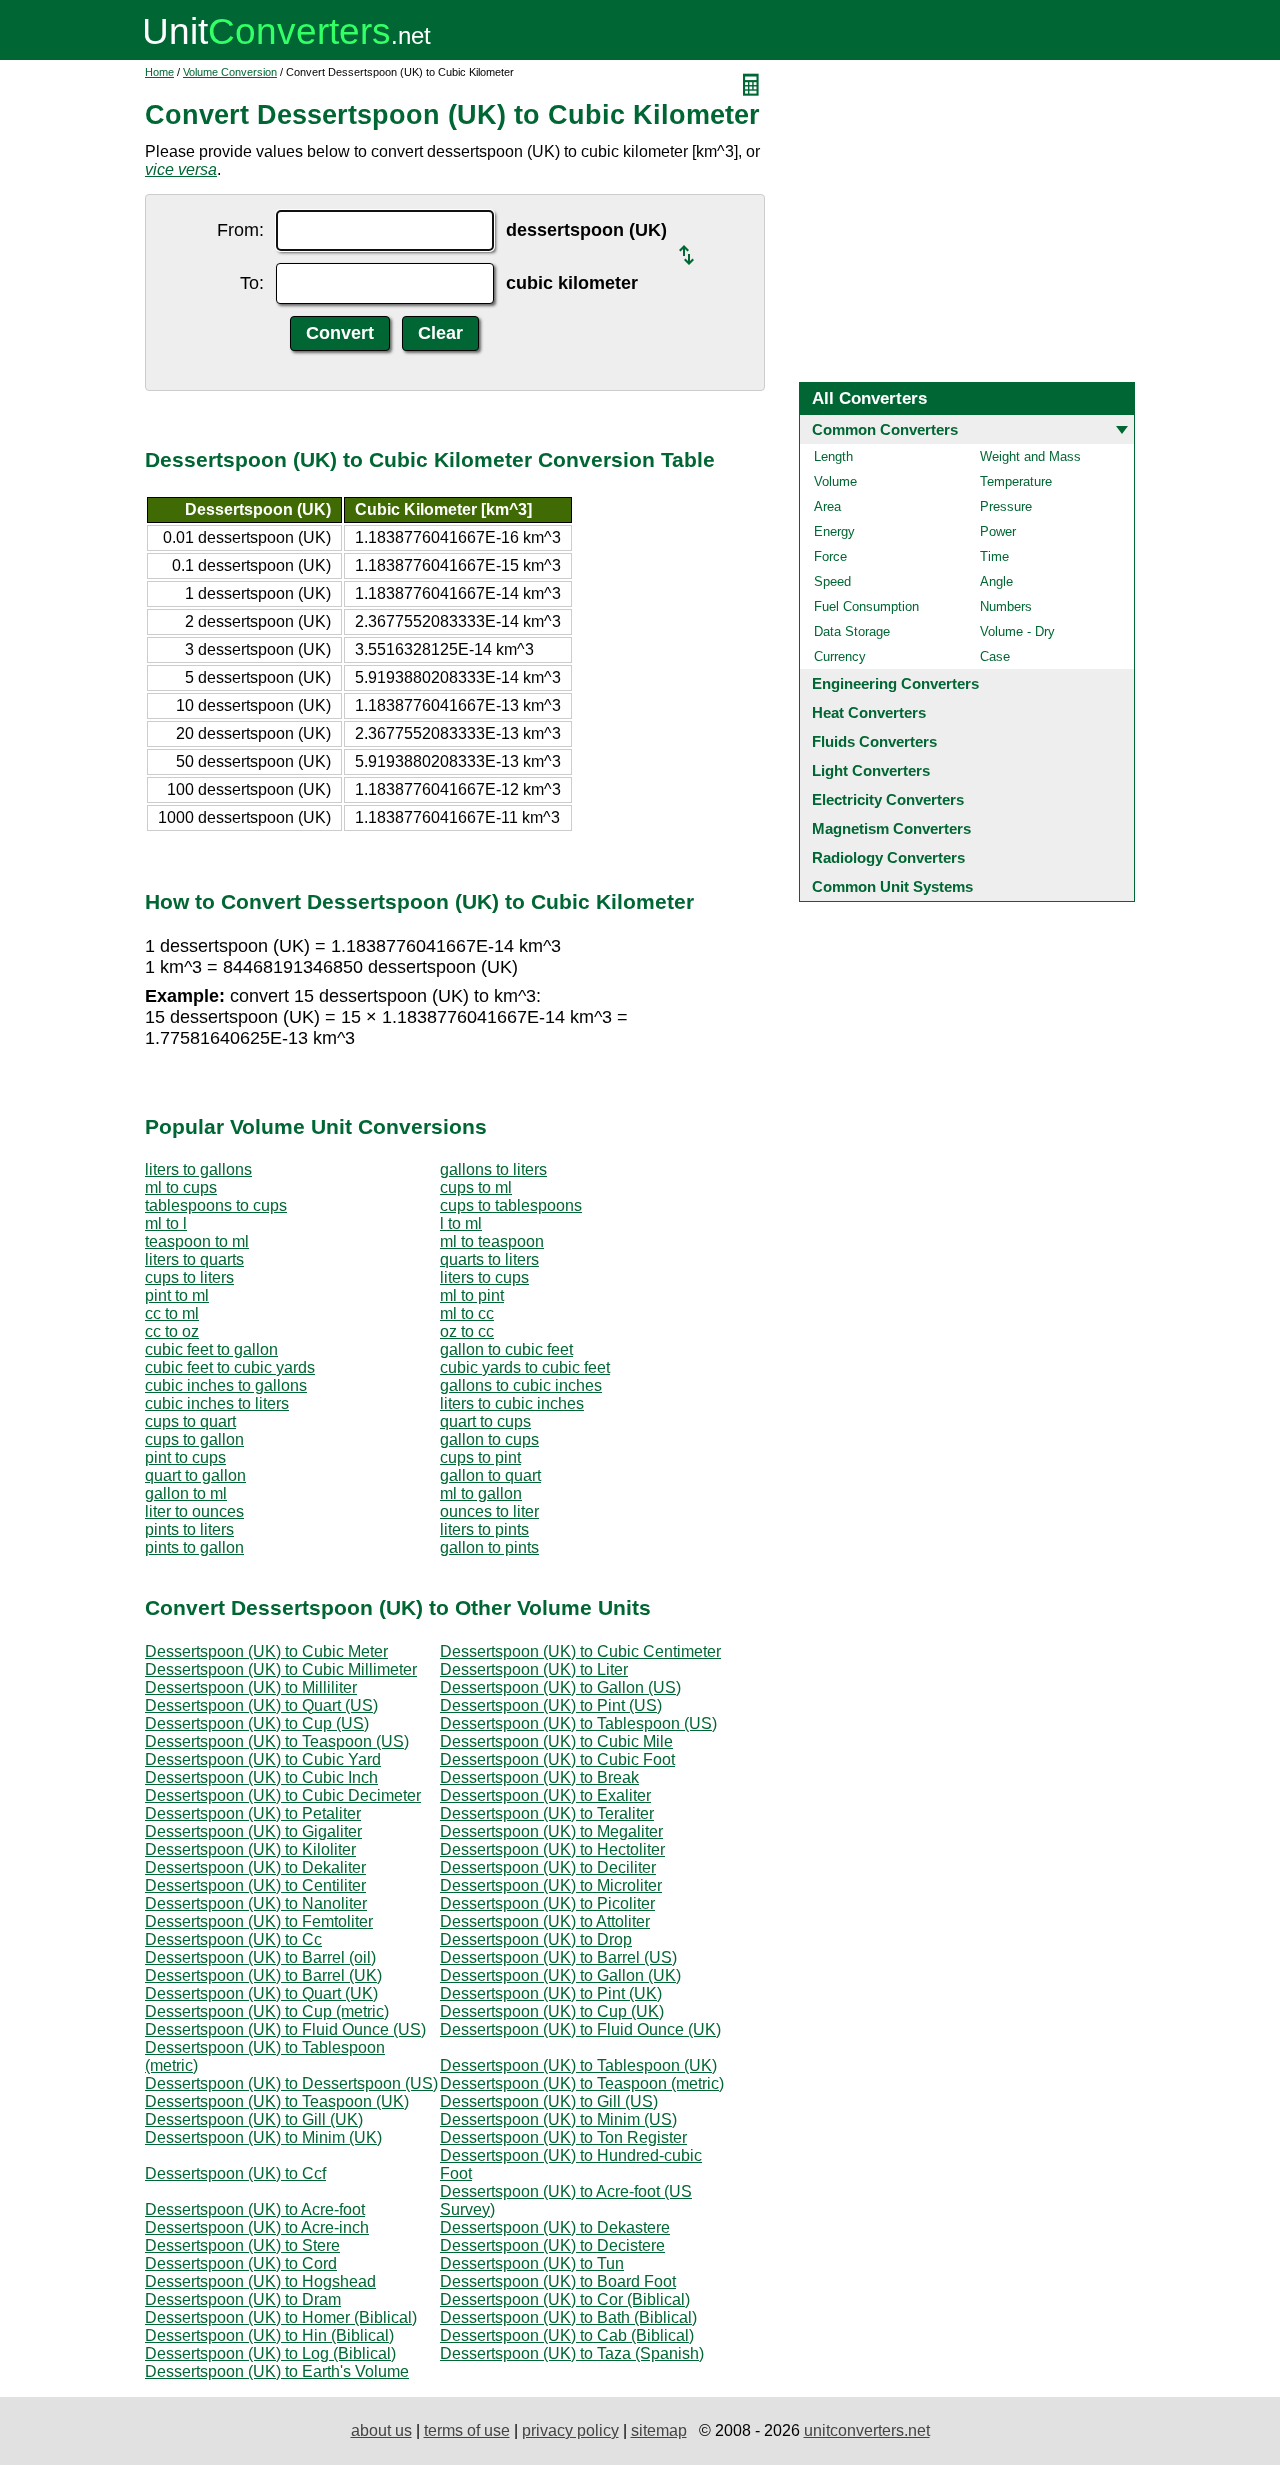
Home (159, 72)
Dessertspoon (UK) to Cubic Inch (261, 1777)
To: (252, 283)
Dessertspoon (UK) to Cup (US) (257, 1723)
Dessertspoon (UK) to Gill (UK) (254, 2119)
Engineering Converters (895, 683)
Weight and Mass (1030, 456)
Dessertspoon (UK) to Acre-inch (257, 2227)
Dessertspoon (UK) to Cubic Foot (557, 1759)
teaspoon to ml (197, 1241)
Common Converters (885, 429)
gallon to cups (489, 1439)
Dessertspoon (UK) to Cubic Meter (266, 1651)
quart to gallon (195, 1475)
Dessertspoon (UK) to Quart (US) (261, 1705)
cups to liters (189, 1277)
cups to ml (476, 1187)
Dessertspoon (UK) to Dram (243, 2299)
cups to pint (480, 1457)
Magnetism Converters (891, 828)
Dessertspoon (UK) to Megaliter (551, 1831)
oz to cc (467, 1331)
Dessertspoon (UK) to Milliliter (251, 1687)
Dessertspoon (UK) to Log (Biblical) (270, 2353)
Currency (840, 656)
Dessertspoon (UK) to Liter (534, 1669)
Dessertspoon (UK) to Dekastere (555, 2227)
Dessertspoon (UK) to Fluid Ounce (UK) (580, 2029)
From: (240, 230)
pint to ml (177, 1295)
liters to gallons (198, 1169)
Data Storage (852, 631)
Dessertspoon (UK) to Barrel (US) (558, 1957)
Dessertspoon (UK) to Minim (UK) (263, 2137)
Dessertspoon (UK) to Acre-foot (255, 2209)
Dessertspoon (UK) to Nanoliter (256, 1903)
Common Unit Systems (892, 886)
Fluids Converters (874, 741)
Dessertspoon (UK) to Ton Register (563, 2137)
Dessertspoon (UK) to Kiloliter (250, 1849)
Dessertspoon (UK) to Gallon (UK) (560, 1975)
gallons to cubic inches (521, 1385)
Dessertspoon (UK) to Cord (241, 2263)
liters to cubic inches (512, 1403)
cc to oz (172, 1331)
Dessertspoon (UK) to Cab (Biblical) (567, 2335)
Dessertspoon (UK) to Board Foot (558, 2281)
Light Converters (871, 770)
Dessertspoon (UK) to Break (539, 1777)
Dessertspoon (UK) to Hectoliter (552, 1849)
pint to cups (185, 1457)
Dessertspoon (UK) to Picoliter (547, 1903)
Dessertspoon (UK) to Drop (536, 1939)
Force (830, 556)
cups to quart (190, 1421)
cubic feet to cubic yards (230, 1367)
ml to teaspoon (492, 1241)
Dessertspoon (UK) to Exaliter (545, 1795)
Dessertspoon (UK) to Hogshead (260, 2281)
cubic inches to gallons (226, 1385)
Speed (832, 581)
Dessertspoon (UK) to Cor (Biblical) (565, 2299)
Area (827, 506)
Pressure (1006, 506)
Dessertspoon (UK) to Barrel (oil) (260, 1957)
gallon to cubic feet (506, 1349)
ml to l (166, 1223)
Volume (835, 481)
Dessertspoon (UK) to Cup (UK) (552, 2011)
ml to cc (467, 1313)
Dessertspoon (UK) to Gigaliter (253, 1831)
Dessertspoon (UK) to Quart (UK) (261, 1993)
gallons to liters (493, 1169)
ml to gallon (481, 1493)
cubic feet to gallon (211, 1349)
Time (994, 556)
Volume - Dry (1017, 631)
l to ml (461, 1223)
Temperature (1016, 481)
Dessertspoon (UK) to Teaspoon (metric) (582, 2083)
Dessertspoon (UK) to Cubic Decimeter (283, 1795)
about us (381, 2430)
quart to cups (485, 1421)
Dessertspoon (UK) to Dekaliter (255, 1867)
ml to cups (181, 1187)
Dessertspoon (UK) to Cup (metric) (267, 2011)
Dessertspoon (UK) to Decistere (552, 2245)
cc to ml (172, 1313)
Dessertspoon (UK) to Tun (532, 2263)
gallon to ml (186, 1493)
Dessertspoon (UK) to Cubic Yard (263, 1759)
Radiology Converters (888, 857)
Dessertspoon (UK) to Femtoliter (259, 1921)
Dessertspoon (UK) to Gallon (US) (560, 1687)
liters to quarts (194, 1259)
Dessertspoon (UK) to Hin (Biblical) (269, 2335)
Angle (996, 581)
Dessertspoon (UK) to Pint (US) (551, 1705)
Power (998, 531)
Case (995, 656)
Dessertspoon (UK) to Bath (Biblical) (568, 2317)
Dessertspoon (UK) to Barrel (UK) (263, 1975)
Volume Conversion (230, 72)
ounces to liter (489, 1511)
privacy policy (570, 2430)
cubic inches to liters (217, 1403)
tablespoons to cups (216, 1205)
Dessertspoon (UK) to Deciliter (548, 1867)
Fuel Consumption (866, 606)
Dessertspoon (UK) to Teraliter (547, 1813)
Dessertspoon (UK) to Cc (233, 1939)
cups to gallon (194, 1439)
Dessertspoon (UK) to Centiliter (255, 1885)
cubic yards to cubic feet (525, 1367)
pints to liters (189, 1529)
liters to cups (484, 1277)
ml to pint (472, 1295)
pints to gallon (194, 1547)
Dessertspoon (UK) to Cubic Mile (556, 1741)
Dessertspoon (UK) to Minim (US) (558, 2119)
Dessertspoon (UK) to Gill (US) (549, 2101)
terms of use (467, 2430)
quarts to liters (489, 1259)
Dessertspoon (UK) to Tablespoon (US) (578, 1723)
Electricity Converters (888, 799)
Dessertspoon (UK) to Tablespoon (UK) (578, 2065)
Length (833, 456)
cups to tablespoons (511, 1205)
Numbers (1006, 606)
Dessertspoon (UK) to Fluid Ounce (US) (285, 2029)
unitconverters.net (867, 2430)
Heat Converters (869, 712)
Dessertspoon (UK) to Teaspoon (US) (277, 1741)
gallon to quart (490, 1475)
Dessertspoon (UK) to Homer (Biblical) (281, 2317)
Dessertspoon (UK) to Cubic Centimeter (580, 1651)
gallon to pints (489, 1547)
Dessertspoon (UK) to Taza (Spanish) (572, 2353)
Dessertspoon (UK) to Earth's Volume (277, 2371)
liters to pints (484, 1529)
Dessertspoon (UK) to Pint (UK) (551, 1993)
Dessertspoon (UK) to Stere (242, 2245)
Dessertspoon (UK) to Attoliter (545, 1921)
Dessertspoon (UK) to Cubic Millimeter (281, 1669)
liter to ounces (194, 1511)
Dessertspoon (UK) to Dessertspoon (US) (291, 2083)
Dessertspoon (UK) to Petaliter (253, 1813)
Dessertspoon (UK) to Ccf (235, 2173)
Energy (834, 531)
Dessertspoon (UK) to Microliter (551, 1885)
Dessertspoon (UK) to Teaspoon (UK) (277, 2101)
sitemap (659, 2430)
